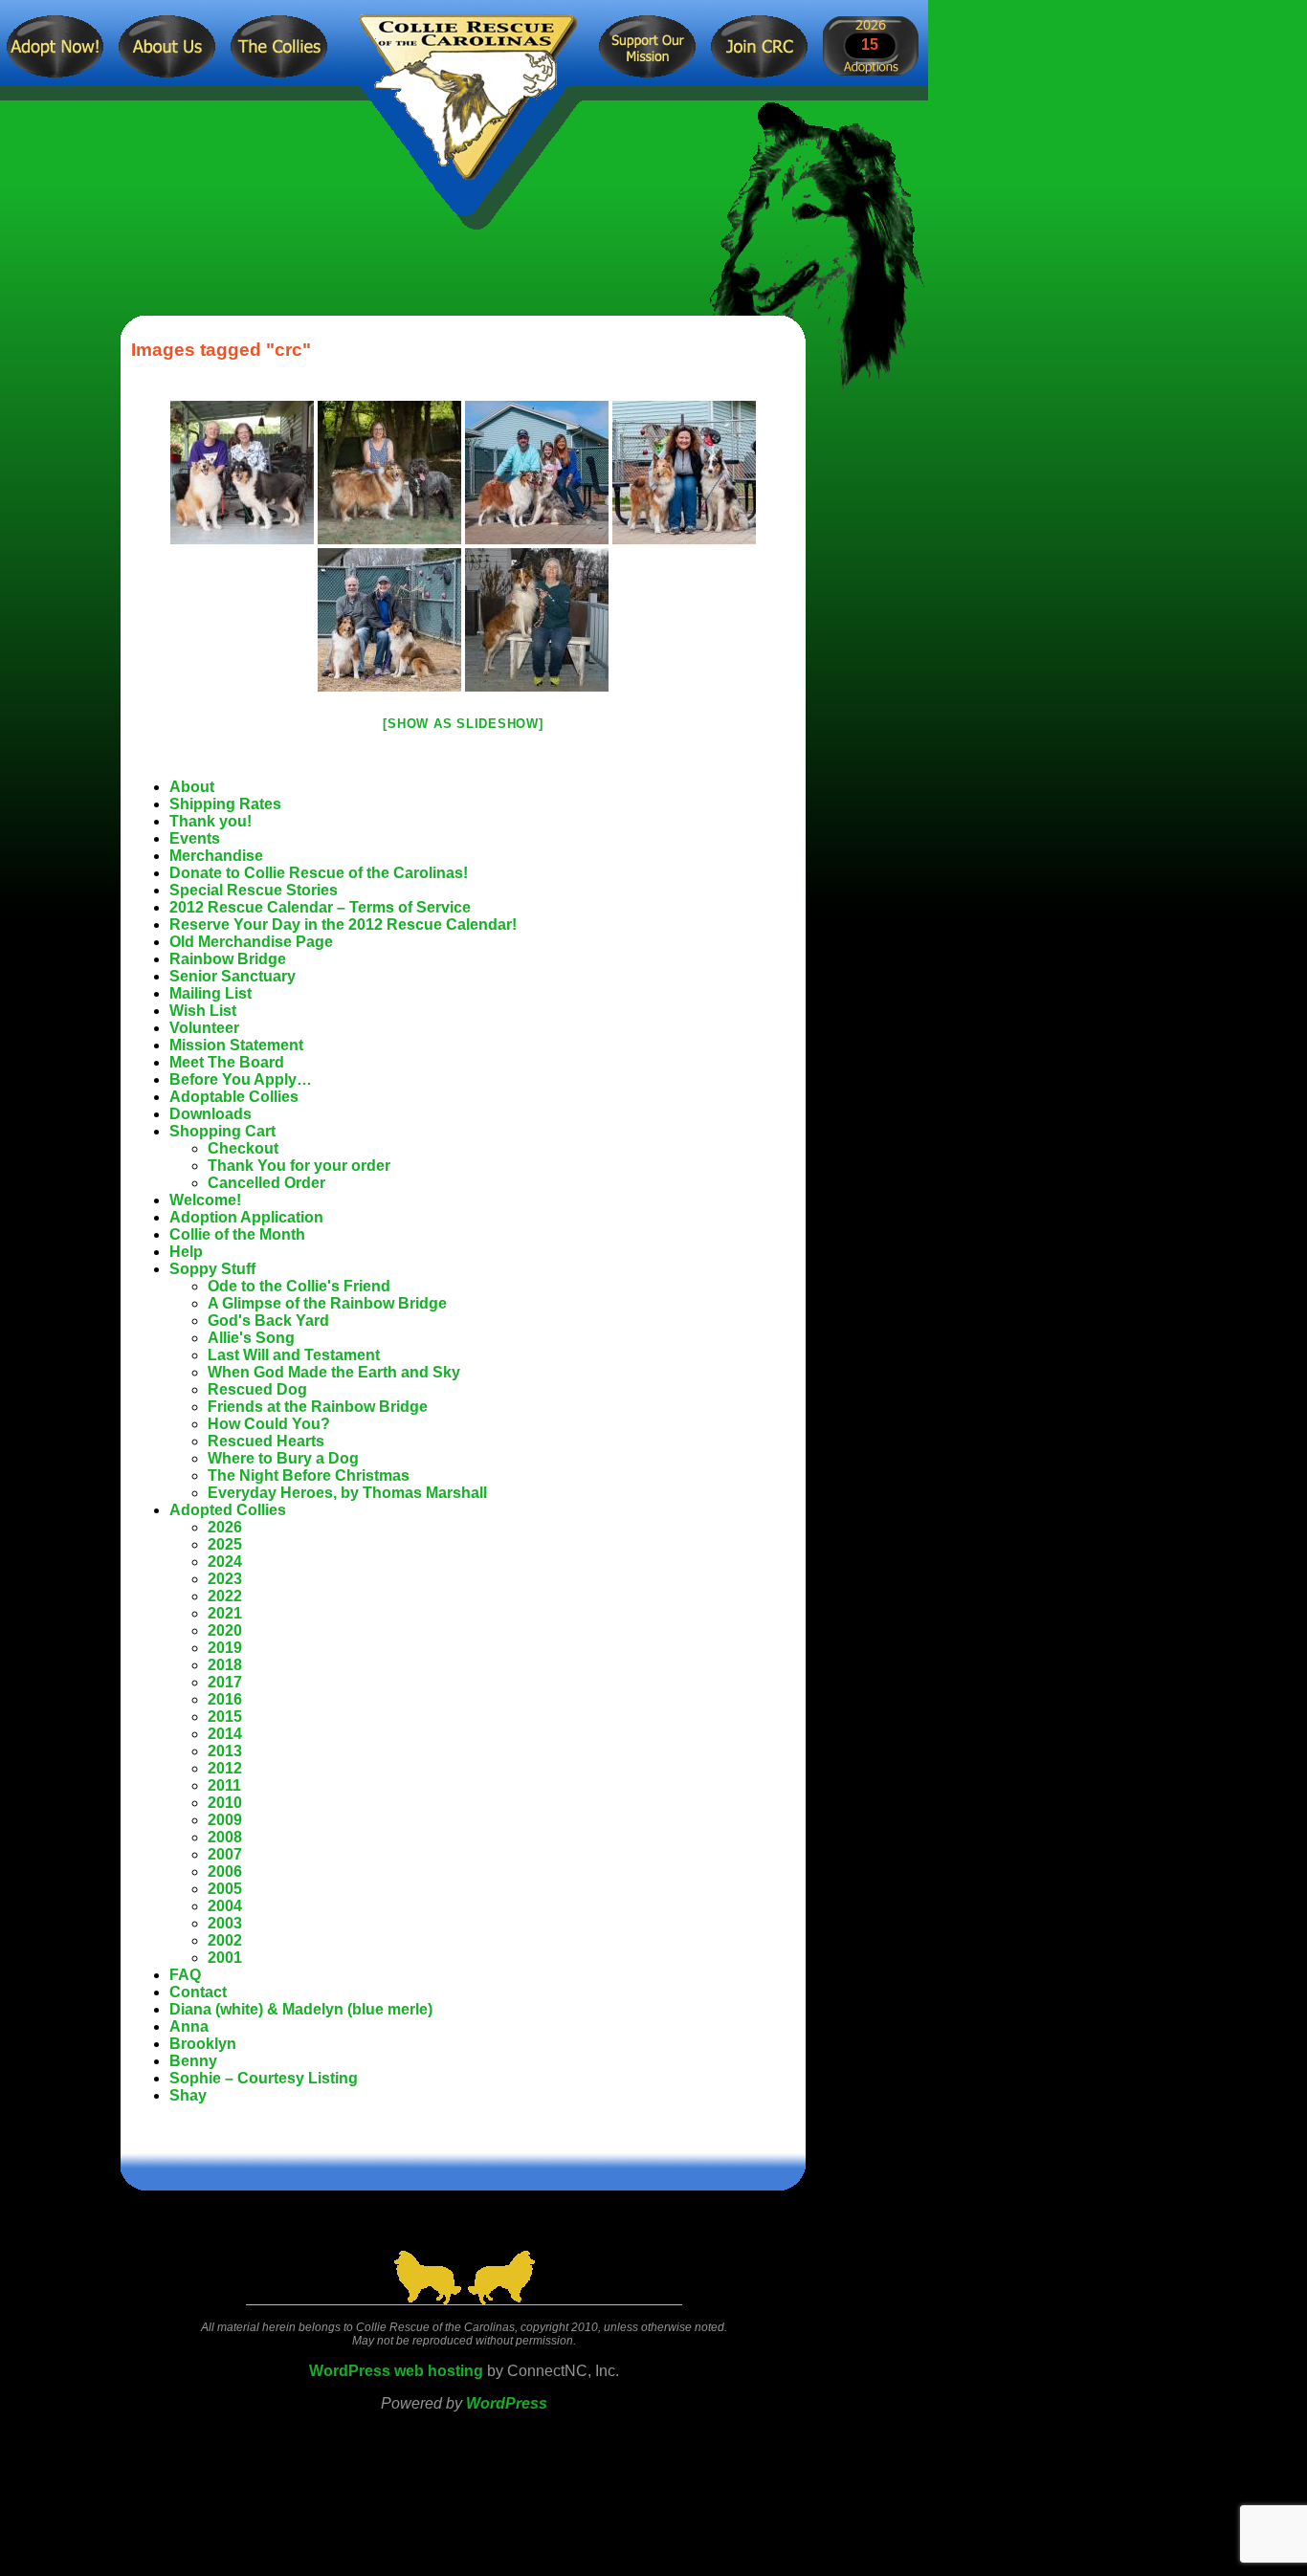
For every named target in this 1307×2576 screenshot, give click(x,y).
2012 (225, 1768)
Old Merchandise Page (251, 942)
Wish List (203, 1011)
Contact (198, 1992)
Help (186, 1252)
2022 (225, 1596)
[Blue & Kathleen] (684, 473)
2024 (225, 1562)
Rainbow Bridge (228, 959)
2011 (224, 1785)
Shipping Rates (225, 804)
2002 (225, 1940)
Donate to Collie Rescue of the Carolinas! (319, 873)
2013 (225, 1751)
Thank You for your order (299, 1166)
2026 (225, 1527)
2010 (225, 1803)
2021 (225, 1613)
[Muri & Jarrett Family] (389, 620)
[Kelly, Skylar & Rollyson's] (242, 473)
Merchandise (216, 856)
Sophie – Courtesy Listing (264, 2078)
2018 (225, 1665)
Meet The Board (227, 1062)
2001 (225, 1958)
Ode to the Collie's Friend (299, 1286)
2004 (225, 1906)
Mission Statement (236, 1045)
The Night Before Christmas (309, 1475)
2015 (225, 1717)
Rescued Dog (257, 1389)
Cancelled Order (266, 1183)
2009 (225, 1820)
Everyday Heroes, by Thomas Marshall (347, 1493)
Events (195, 838)
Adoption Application (246, 1217)
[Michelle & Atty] (537, 620)
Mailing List (210, 993)
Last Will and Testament (294, 1355)
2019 (225, 1648)
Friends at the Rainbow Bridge (318, 1407)
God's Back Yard (268, 1321)
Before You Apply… (241, 1079)
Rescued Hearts (266, 1441)
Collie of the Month (237, 1234)
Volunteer (204, 1028)
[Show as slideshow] (463, 724)
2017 (225, 1682)
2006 (225, 1871)
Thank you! (210, 821)
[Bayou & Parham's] (537, 473)
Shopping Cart (222, 1131)
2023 (225, 1579)
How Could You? (269, 1424)
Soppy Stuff (212, 1269)
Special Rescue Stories (254, 890)
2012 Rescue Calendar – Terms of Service (320, 907)
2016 (225, 1699)
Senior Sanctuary (233, 976)
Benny (193, 2061)
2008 (225, 1837)
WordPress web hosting (396, 2371)
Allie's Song (251, 1338)
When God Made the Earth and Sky (334, 1372)
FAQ (185, 1975)
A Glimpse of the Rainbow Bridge (327, 1303)
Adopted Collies (228, 1510)
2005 (225, 1889)
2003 (225, 1923)
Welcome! (205, 1200)
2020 (225, 1630)
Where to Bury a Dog (283, 1458)
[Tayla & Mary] (389, 473)
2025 (225, 1544)
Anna (189, 2026)
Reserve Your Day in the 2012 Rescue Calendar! (343, 925)
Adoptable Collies (234, 1097)
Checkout (243, 1148)
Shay (188, 2095)
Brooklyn (203, 2044)
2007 (225, 1854)
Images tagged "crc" (221, 350)
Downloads (210, 1114)
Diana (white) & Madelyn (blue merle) (301, 2009)
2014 (225, 1734)
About (192, 787)
